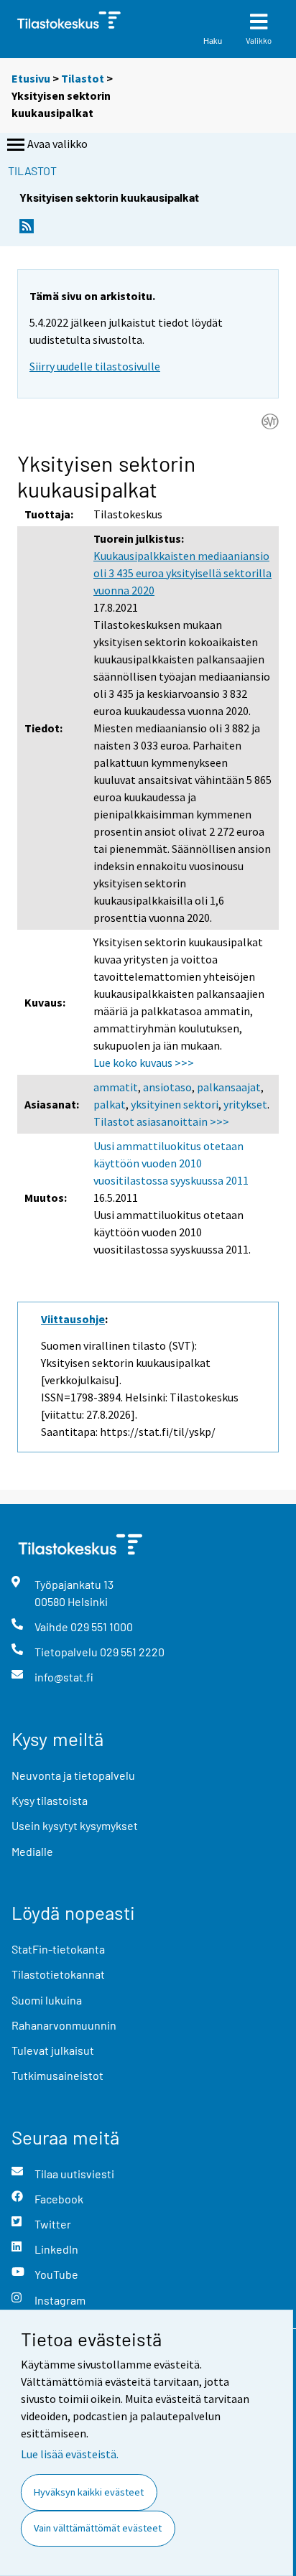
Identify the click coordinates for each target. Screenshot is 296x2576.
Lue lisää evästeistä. (70, 2454)
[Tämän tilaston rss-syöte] (27, 230)
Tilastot (83, 78)
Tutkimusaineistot (57, 2075)
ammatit (116, 1087)
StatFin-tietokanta (58, 1949)
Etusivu (31, 78)
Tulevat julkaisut (53, 2050)
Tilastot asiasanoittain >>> (161, 1121)
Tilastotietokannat (58, 1974)
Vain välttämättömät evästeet (98, 2528)
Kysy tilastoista (50, 1800)
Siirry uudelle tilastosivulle (95, 366)
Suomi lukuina (47, 2000)
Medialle (32, 1851)
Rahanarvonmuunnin (64, 2025)
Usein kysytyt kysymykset (75, 1825)
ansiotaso (167, 1087)
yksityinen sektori (175, 1104)
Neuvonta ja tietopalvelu (73, 1775)
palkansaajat (229, 1087)
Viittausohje (73, 1319)
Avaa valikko (57, 144)
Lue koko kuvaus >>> (144, 1063)
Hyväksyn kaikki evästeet (89, 2492)
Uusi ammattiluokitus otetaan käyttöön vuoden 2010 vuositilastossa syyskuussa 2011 (171, 1163)
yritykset (245, 1104)
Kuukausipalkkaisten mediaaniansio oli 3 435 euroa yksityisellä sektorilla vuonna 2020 (182, 573)
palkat (110, 1104)
